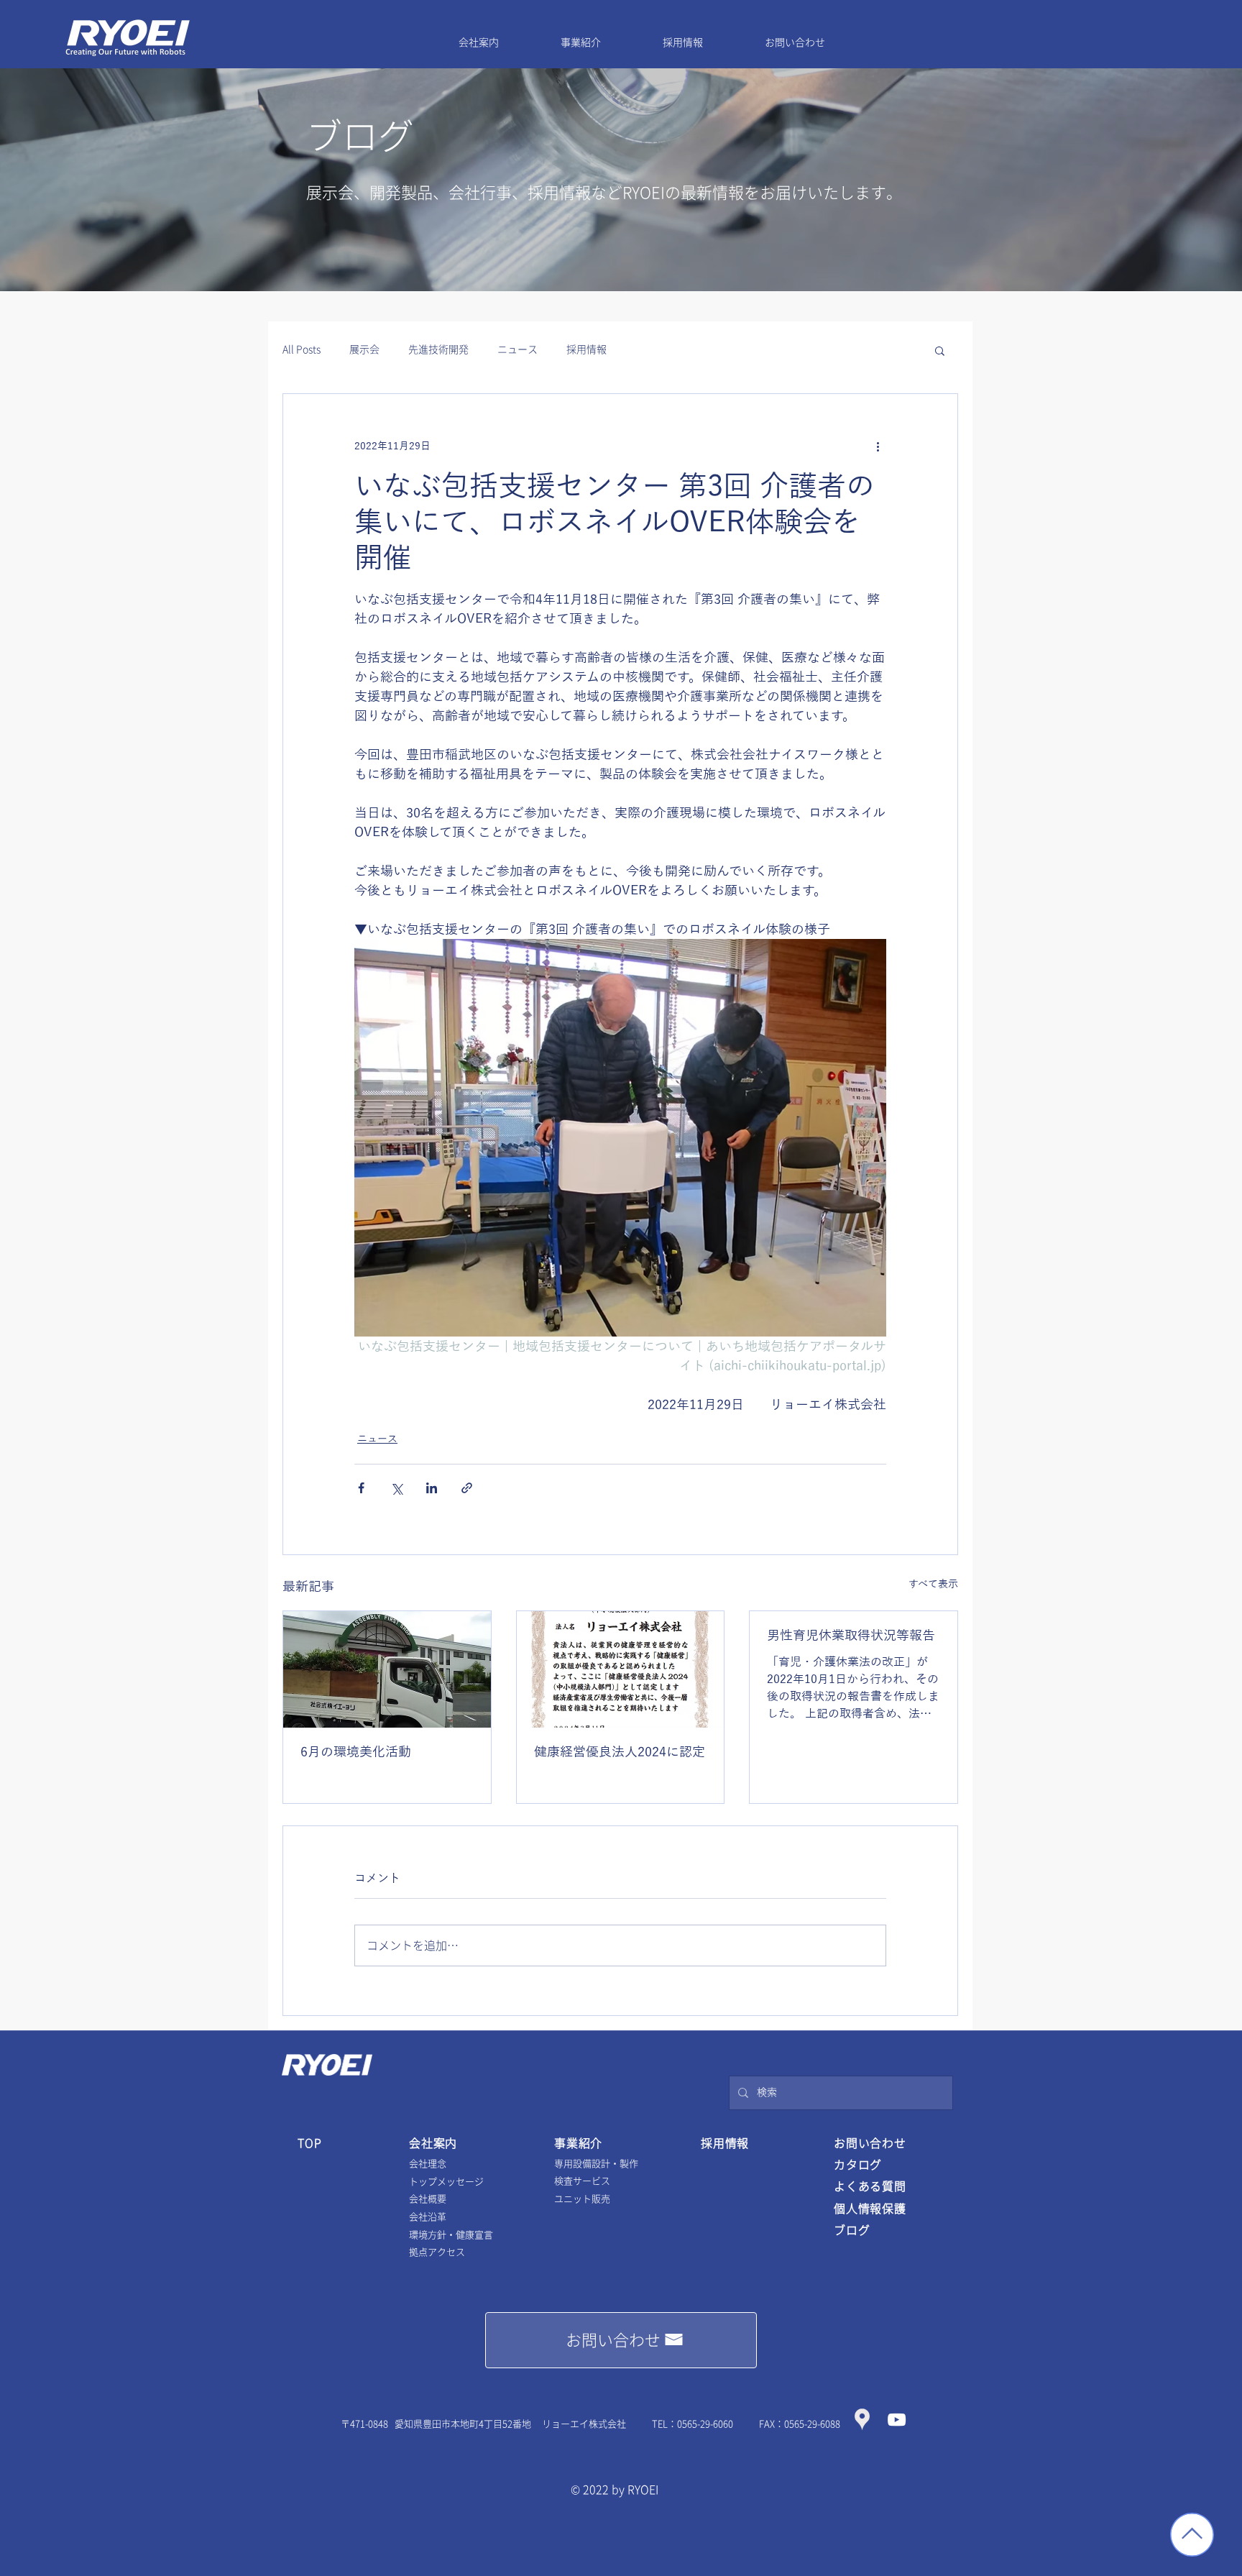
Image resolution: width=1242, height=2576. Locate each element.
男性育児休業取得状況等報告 (851, 1635)
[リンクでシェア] (467, 1488)
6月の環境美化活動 (356, 1751)
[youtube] (897, 2420)
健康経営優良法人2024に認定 (620, 1751)
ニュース (517, 349)
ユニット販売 (582, 2199)
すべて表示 (933, 1584)
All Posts (302, 349)
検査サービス (582, 2181)
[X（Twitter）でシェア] (396, 1488)
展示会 (364, 349)
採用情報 (586, 349)
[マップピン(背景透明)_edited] (862, 2420)
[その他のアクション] (878, 446)
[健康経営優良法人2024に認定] (621, 1669)
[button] (940, 350)
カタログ (858, 2165)
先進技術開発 (438, 349)
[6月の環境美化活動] (387, 1669)
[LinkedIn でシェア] (432, 1488)
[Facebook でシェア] (361, 1488)
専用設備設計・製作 (596, 2164)
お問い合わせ (870, 2143)
